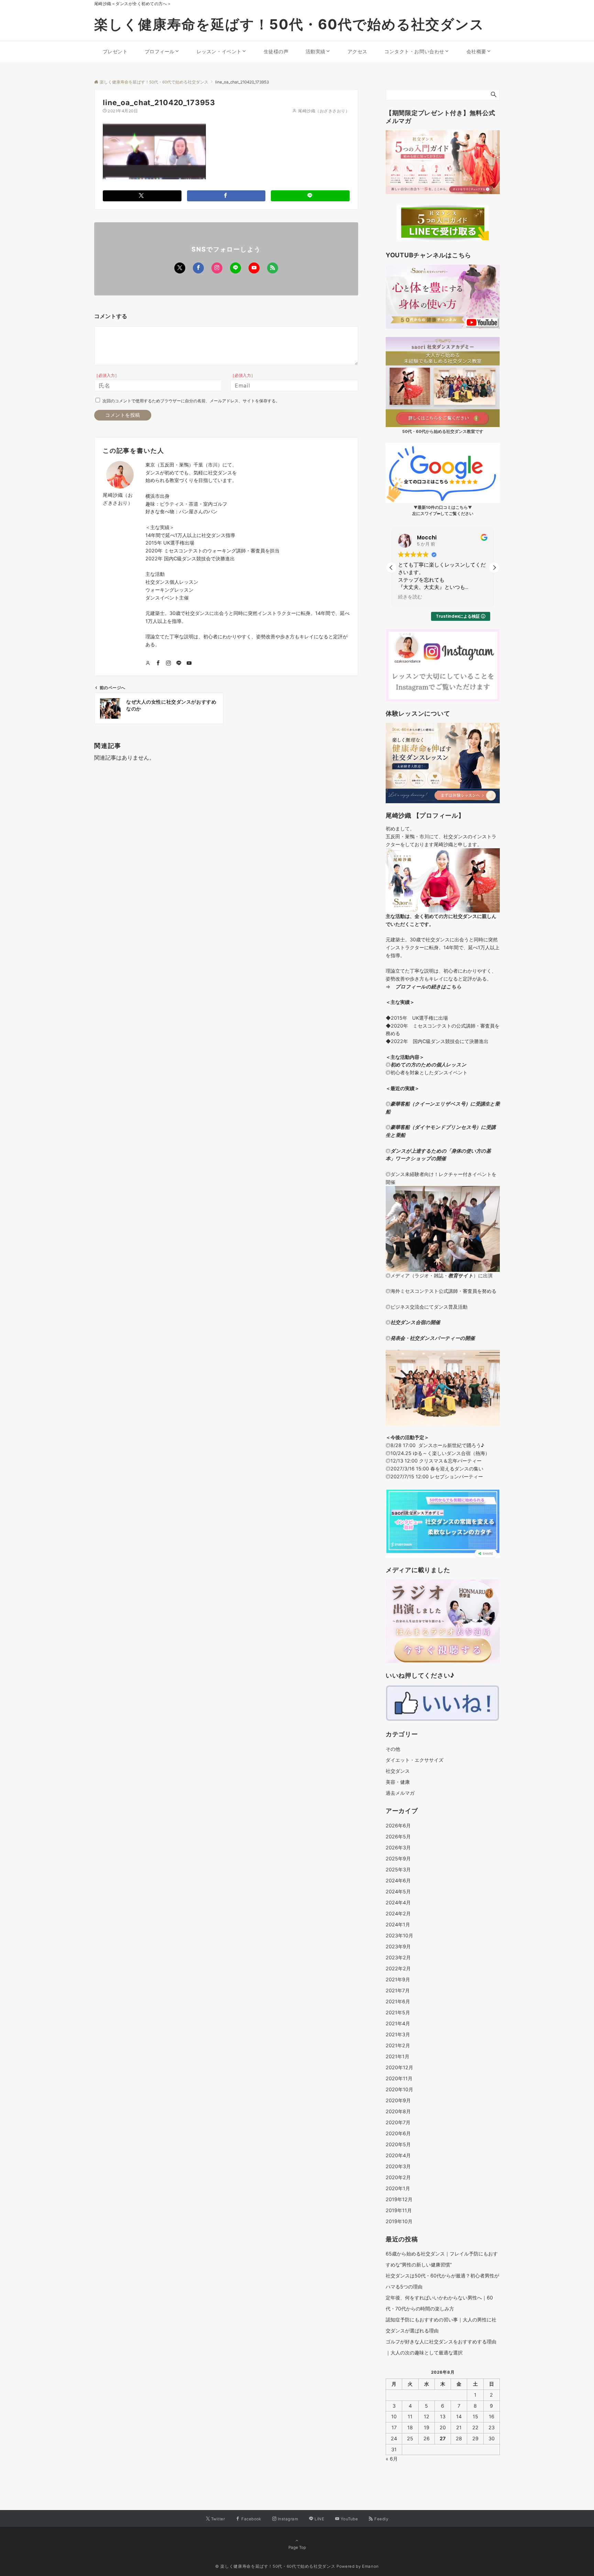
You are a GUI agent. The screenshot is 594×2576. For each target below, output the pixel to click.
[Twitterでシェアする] (142, 196)
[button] (494, 568)
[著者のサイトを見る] (148, 663)
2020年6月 (398, 2133)
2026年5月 (398, 1836)
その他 (393, 1749)
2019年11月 (399, 2210)
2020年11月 (399, 2078)
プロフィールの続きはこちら (428, 987)
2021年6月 (398, 2001)
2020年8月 (398, 2111)
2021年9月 (398, 1979)
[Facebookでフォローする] (198, 268)
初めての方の (406, 1065)
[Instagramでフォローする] (217, 268)
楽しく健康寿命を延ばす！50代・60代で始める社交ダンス (289, 24)
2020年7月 (398, 2122)
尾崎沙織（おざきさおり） (324, 111)
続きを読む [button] (410, 597)
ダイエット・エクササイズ (415, 1760)
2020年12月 (399, 2067)
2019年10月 (399, 2221)
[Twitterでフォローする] (180, 268)
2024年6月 (398, 1880)
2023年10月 (399, 1935)
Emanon (370, 2566)
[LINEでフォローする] (235, 268)
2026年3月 (398, 1847)
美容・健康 (398, 1782)
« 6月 (392, 2459)
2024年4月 (398, 1902)
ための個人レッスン (444, 1065)
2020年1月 (398, 2188)
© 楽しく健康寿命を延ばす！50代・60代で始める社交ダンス (275, 2566)
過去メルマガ (400, 1793)
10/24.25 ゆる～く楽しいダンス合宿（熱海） (440, 1453)
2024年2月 (398, 1913)
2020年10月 (399, 2089)
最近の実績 (403, 1088)
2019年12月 (399, 2199)
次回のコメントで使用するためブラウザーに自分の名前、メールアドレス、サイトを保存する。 (191, 401)
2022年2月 (398, 1968)
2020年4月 (398, 2155)
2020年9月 (398, 2100)
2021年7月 (398, 1990)
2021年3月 (398, 2034)
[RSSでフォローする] (273, 268)
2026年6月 (398, 1825)
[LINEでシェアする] (310, 196)
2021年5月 (398, 2012)
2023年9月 (398, 1946)
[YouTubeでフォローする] (254, 268)
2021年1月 (398, 2056)
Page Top (297, 2547)
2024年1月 (398, 1924)
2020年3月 (398, 2166)
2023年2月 (398, 1957)
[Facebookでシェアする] (226, 196)
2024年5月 (398, 1891)
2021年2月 (398, 2045)
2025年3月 (398, 1869)
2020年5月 (398, 2144)
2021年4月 (398, 2023)
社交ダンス (398, 1771)
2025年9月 (398, 1858)
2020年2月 (398, 2177)
